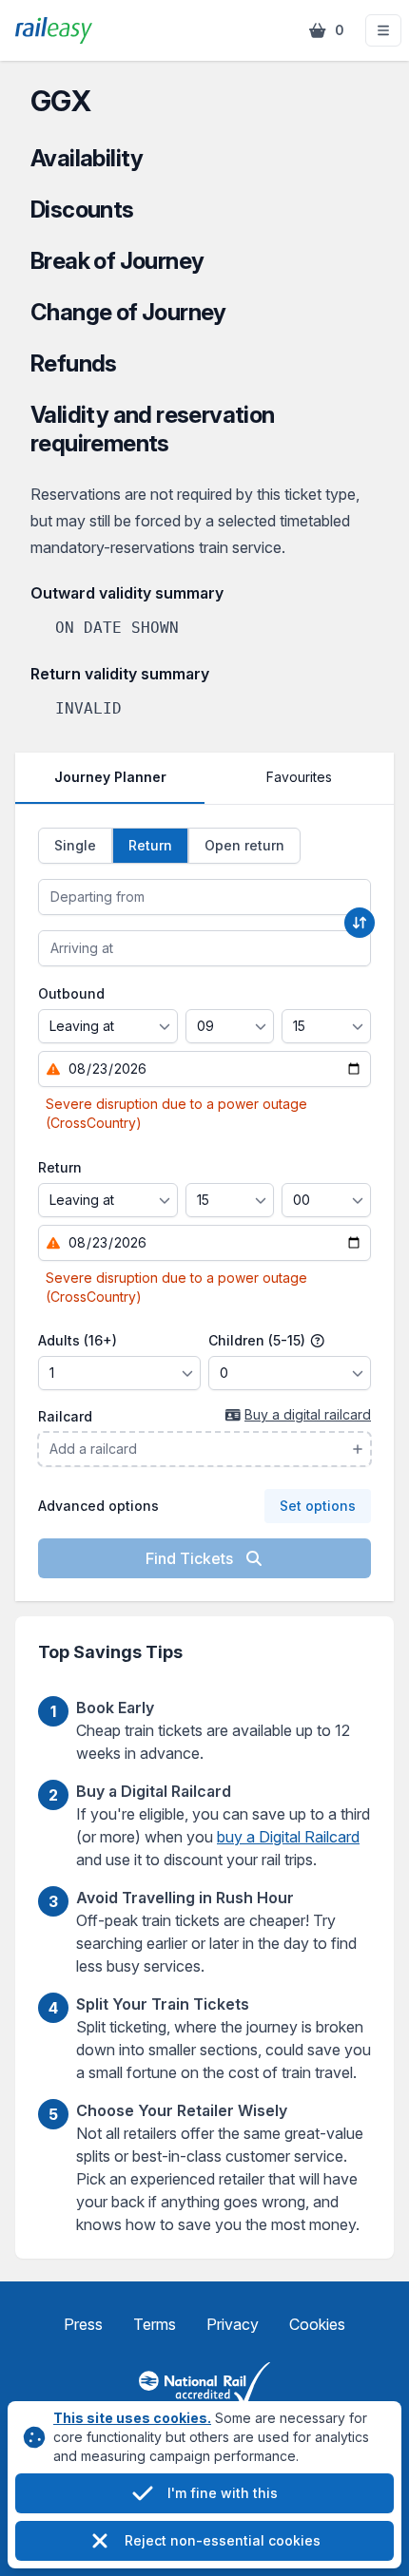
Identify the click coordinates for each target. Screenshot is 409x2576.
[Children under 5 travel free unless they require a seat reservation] (318, 1341)
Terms (155, 2324)
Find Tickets (191, 1558)
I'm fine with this (223, 2493)
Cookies (317, 2324)
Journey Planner (110, 777)
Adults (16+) (78, 1340)
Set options (318, 1506)
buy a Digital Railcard (288, 1837)
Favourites (299, 777)
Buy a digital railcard (308, 1414)
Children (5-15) (259, 1340)
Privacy (233, 2324)
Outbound (71, 993)
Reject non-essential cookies (223, 2540)
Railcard (65, 1416)
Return (60, 1167)
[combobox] (204, 897)
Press (83, 2324)
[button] (383, 30)
